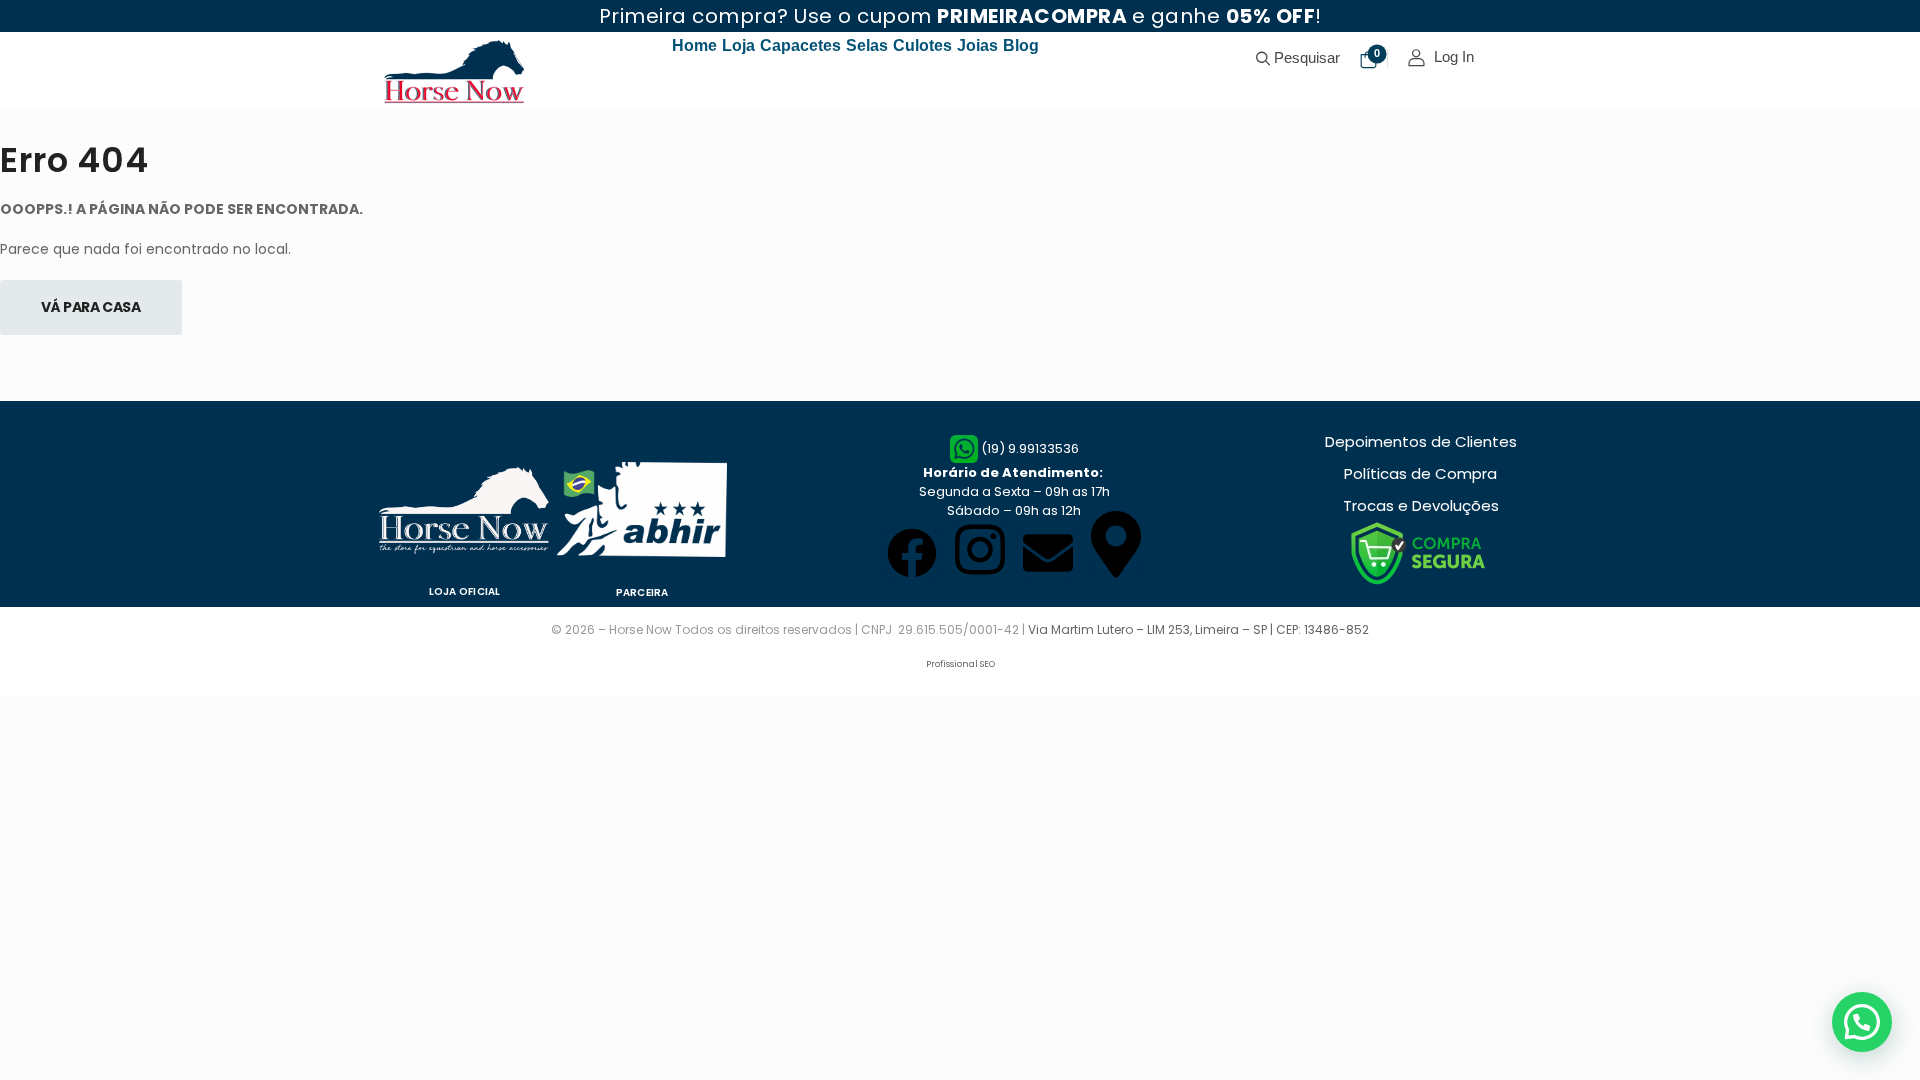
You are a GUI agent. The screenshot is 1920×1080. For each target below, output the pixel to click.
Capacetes (800, 45)
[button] (1862, 1022)
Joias (977, 45)
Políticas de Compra (1420, 473)
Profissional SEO (960, 664)
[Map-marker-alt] (1116, 545)
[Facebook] (912, 553)
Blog (1021, 45)
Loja (738, 45)
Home (694, 45)
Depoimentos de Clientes (1421, 441)
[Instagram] (980, 549)
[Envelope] (1048, 553)
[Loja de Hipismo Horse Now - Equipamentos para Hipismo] (456, 71)
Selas (867, 45)
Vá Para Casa (91, 307)
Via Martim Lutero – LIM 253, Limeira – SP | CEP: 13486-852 (1198, 629)
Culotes (922, 45)
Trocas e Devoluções (1421, 505)
